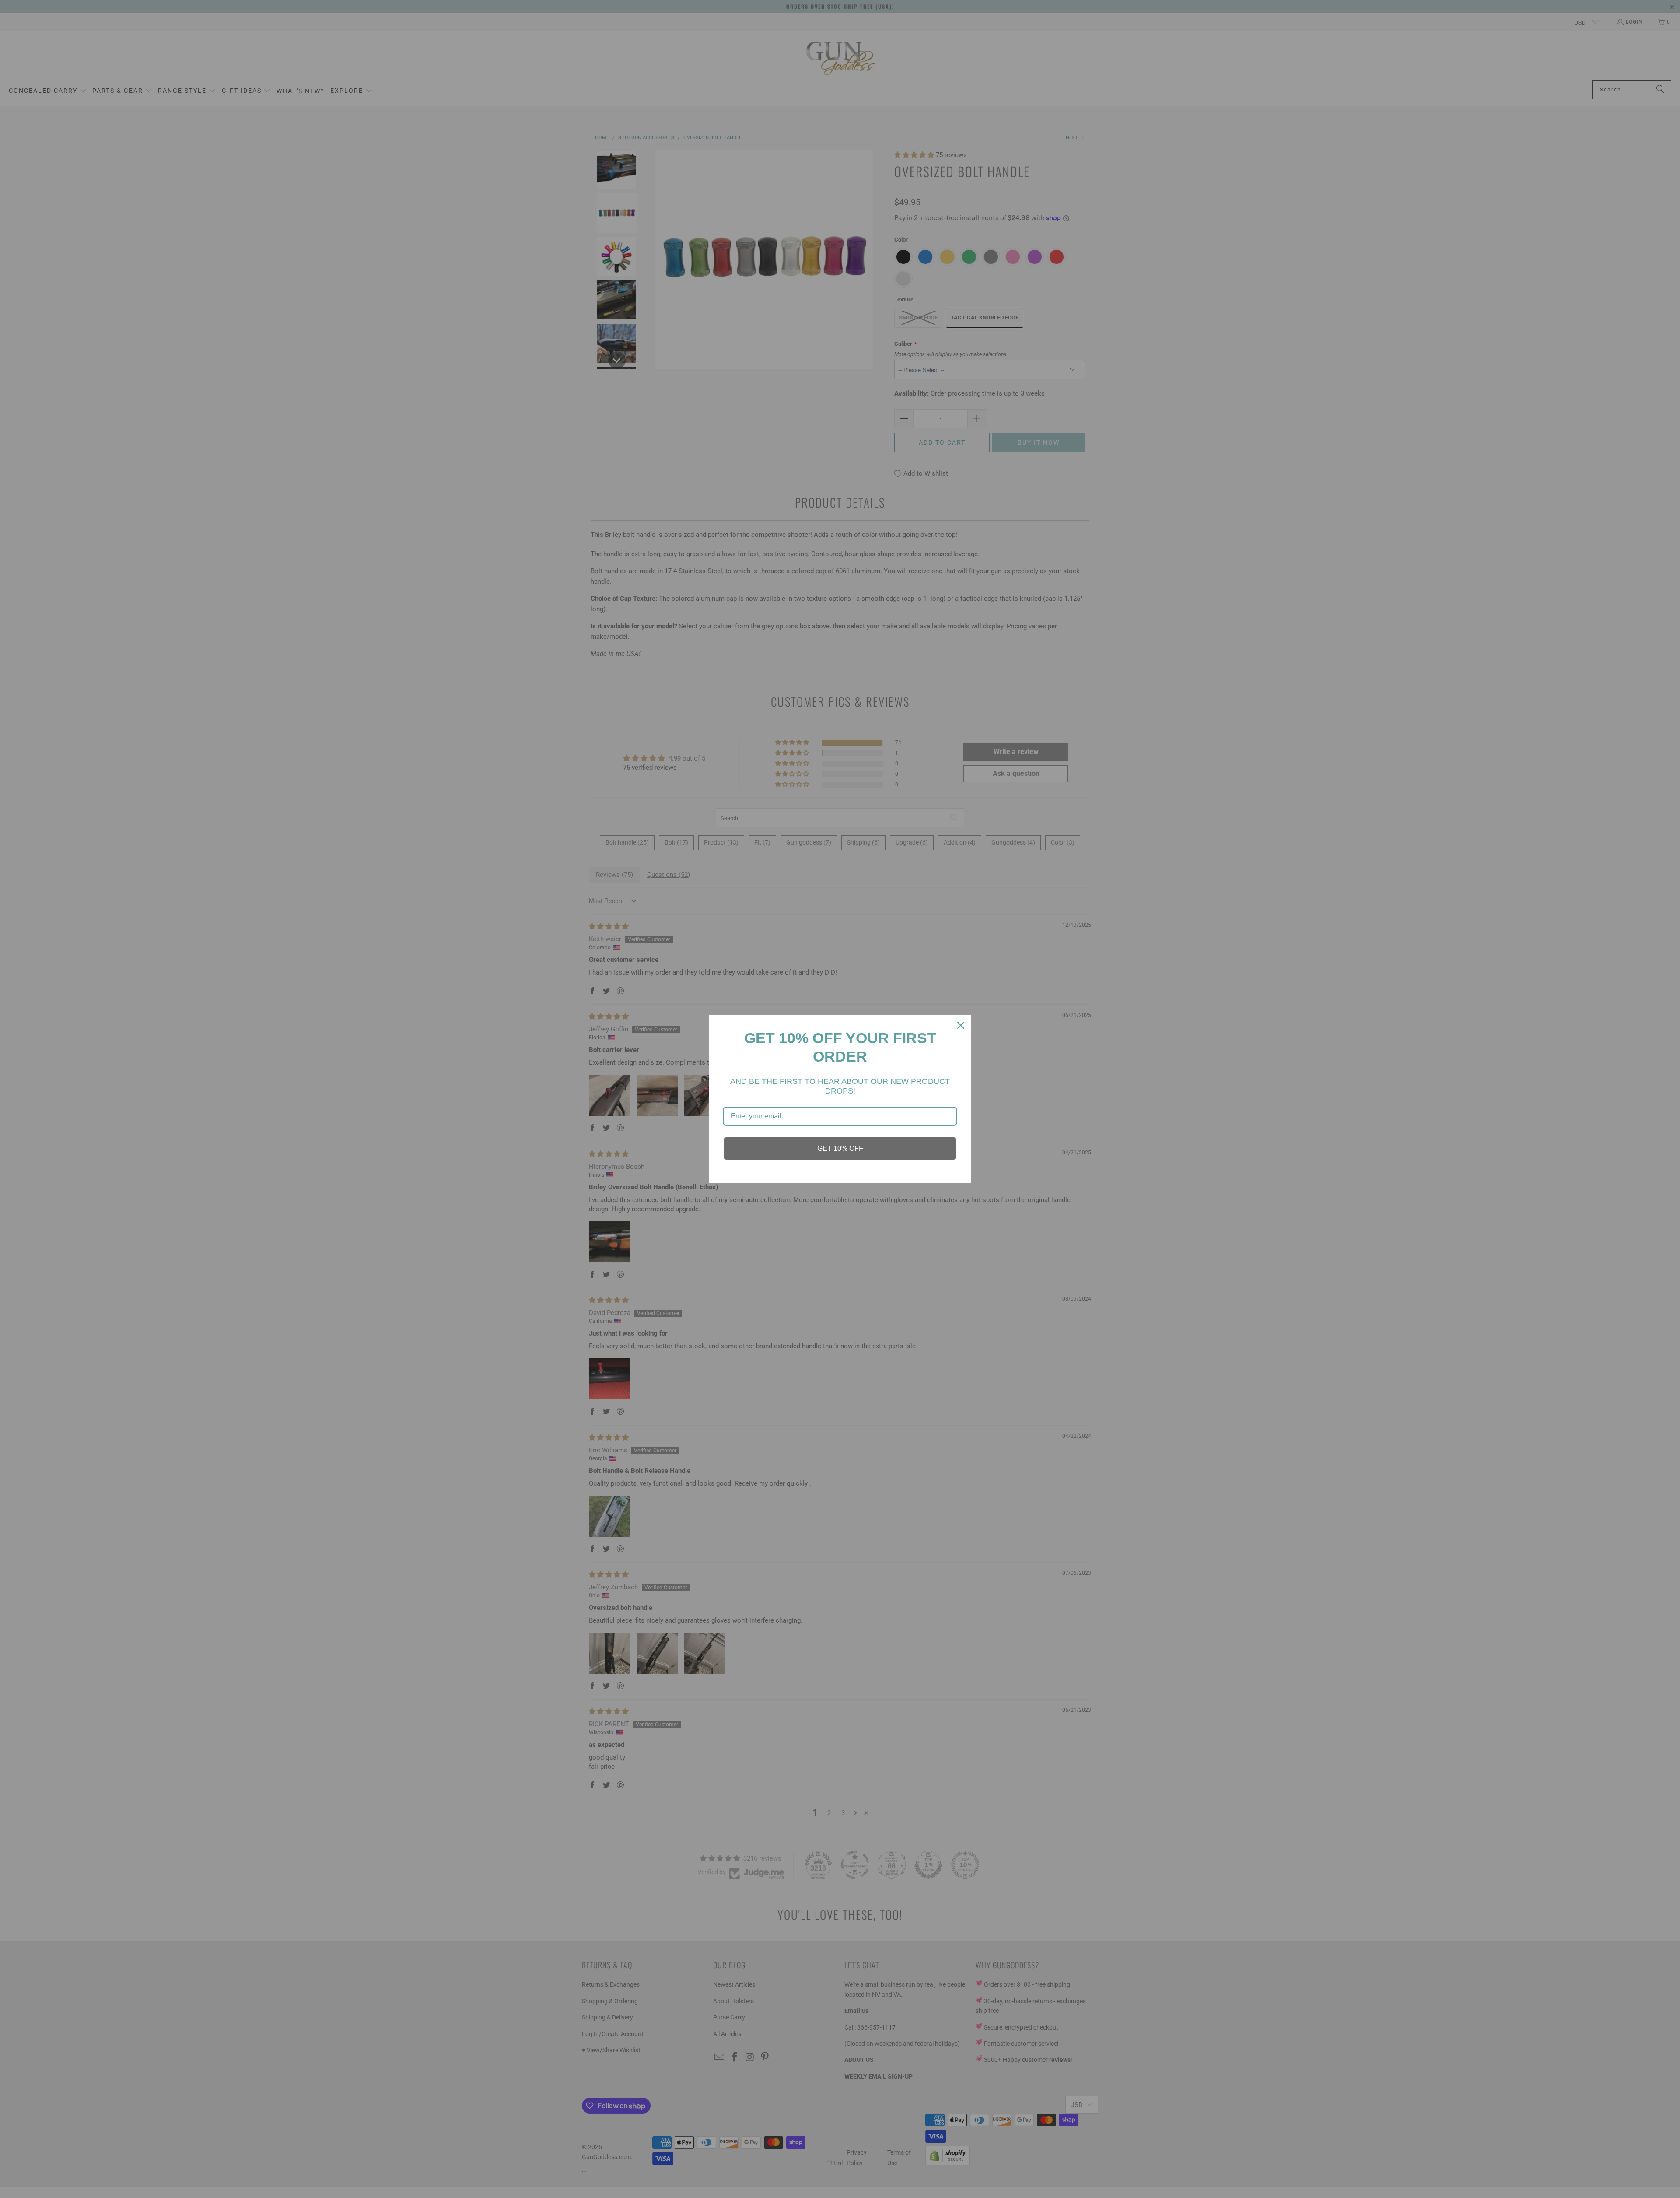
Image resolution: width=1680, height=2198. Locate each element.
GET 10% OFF (840, 1148)
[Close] (961, 1025)
